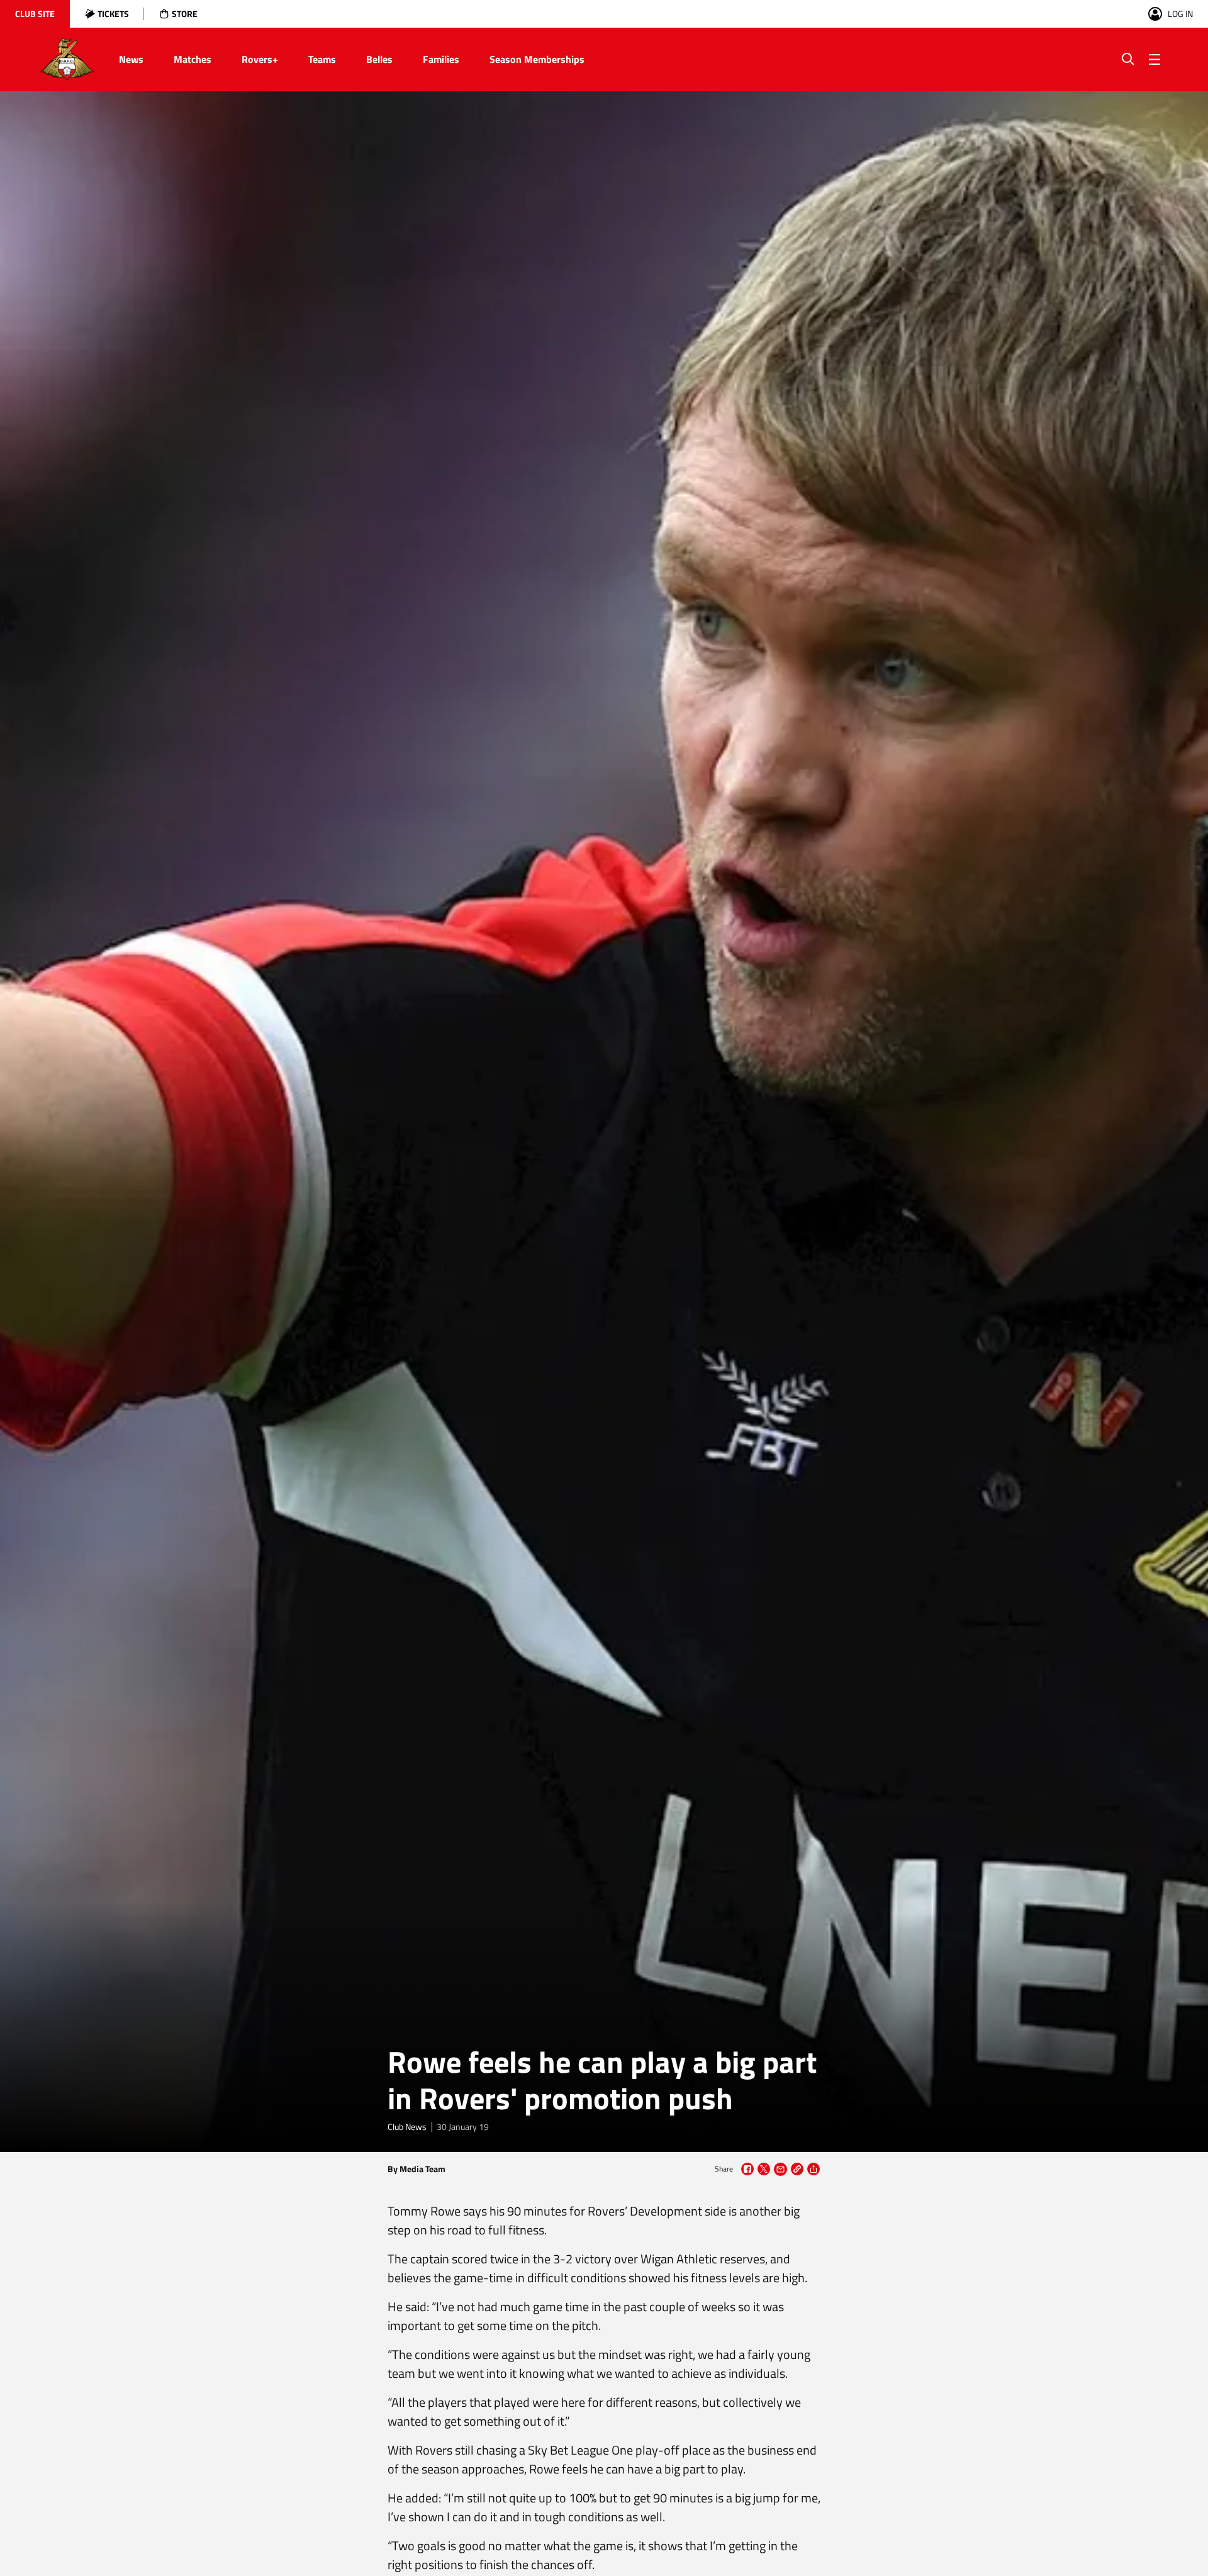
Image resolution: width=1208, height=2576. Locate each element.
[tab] (35, 14)
